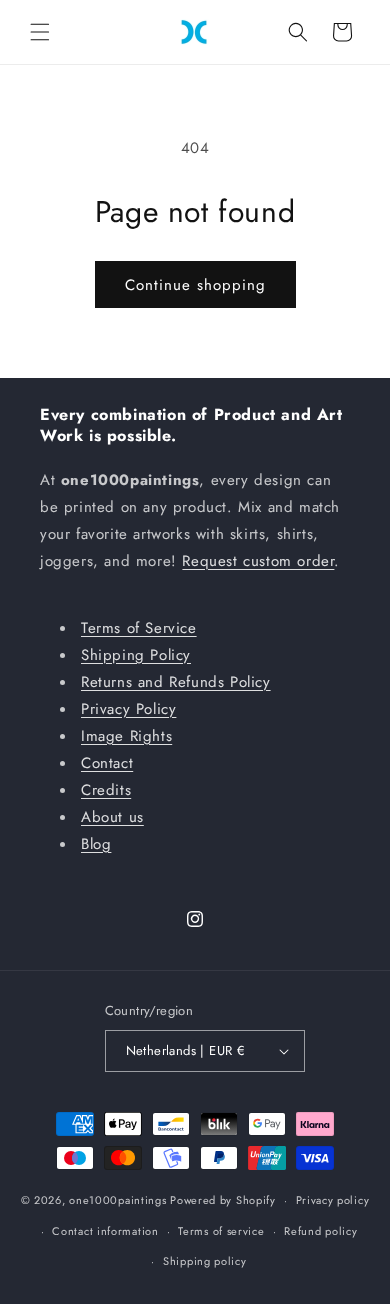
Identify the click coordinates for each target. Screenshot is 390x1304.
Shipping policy (205, 1261)
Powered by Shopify (223, 1200)
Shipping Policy (136, 655)
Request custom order (258, 561)
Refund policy (320, 1231)
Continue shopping (195, 285)
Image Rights (126, 736)
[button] (40, 32)
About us (112, 817)
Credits (106, 790)
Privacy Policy (128, 709)
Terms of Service (139, 628)
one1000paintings (117, 1200)
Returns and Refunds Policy (176, 682)
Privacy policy (333, 1200)
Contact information (105, 1231)
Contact (107, 763)
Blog (96, 844)
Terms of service (221, 1231)
